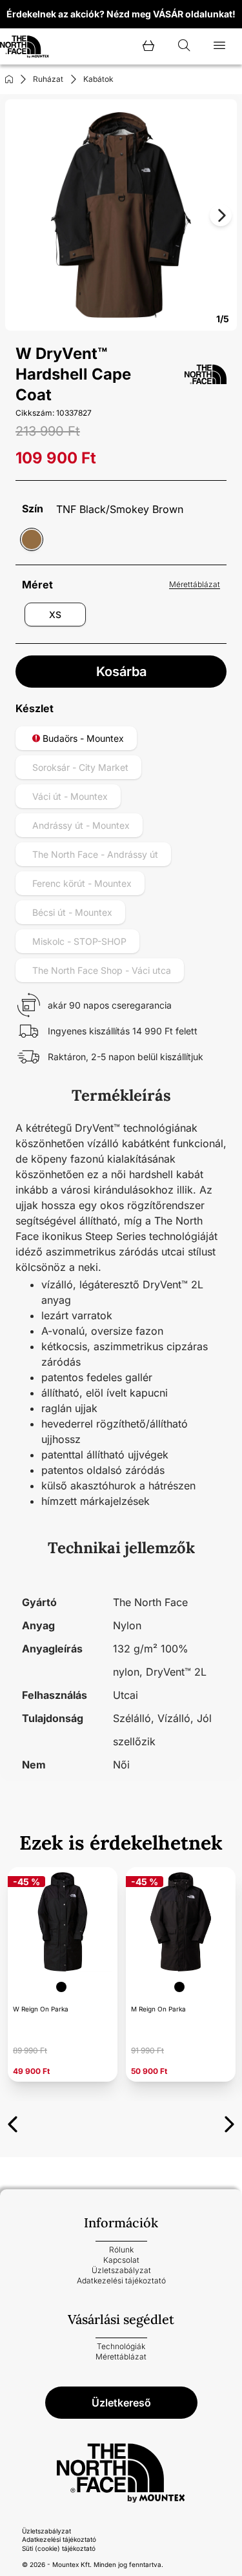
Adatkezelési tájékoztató (121, 2281)
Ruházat (48, 79)
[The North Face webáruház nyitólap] (121, 2473)
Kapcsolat (121, 2260)
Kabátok (98, 79)
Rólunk (121, 2250)
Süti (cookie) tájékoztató (59, 2548)
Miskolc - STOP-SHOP (79, 941)
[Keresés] (184, 46)
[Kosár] (148, 46)
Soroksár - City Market (80, 767)
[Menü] (219, 46)
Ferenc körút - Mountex (82, 883)
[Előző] (13, 2122)
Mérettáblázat (195, 584)
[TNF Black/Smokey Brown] (32, 539)
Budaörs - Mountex (82, 738)
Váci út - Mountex (70, 796)
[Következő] (229, 2122)
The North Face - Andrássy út (95, 854)
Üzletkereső (121, 2403)
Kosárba (121, 672)
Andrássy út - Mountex (81, 825)
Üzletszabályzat (121, 2270)
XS (55, 615)
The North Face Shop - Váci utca (102, 970)
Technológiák (121, 2346)
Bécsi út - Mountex (72, 912)
